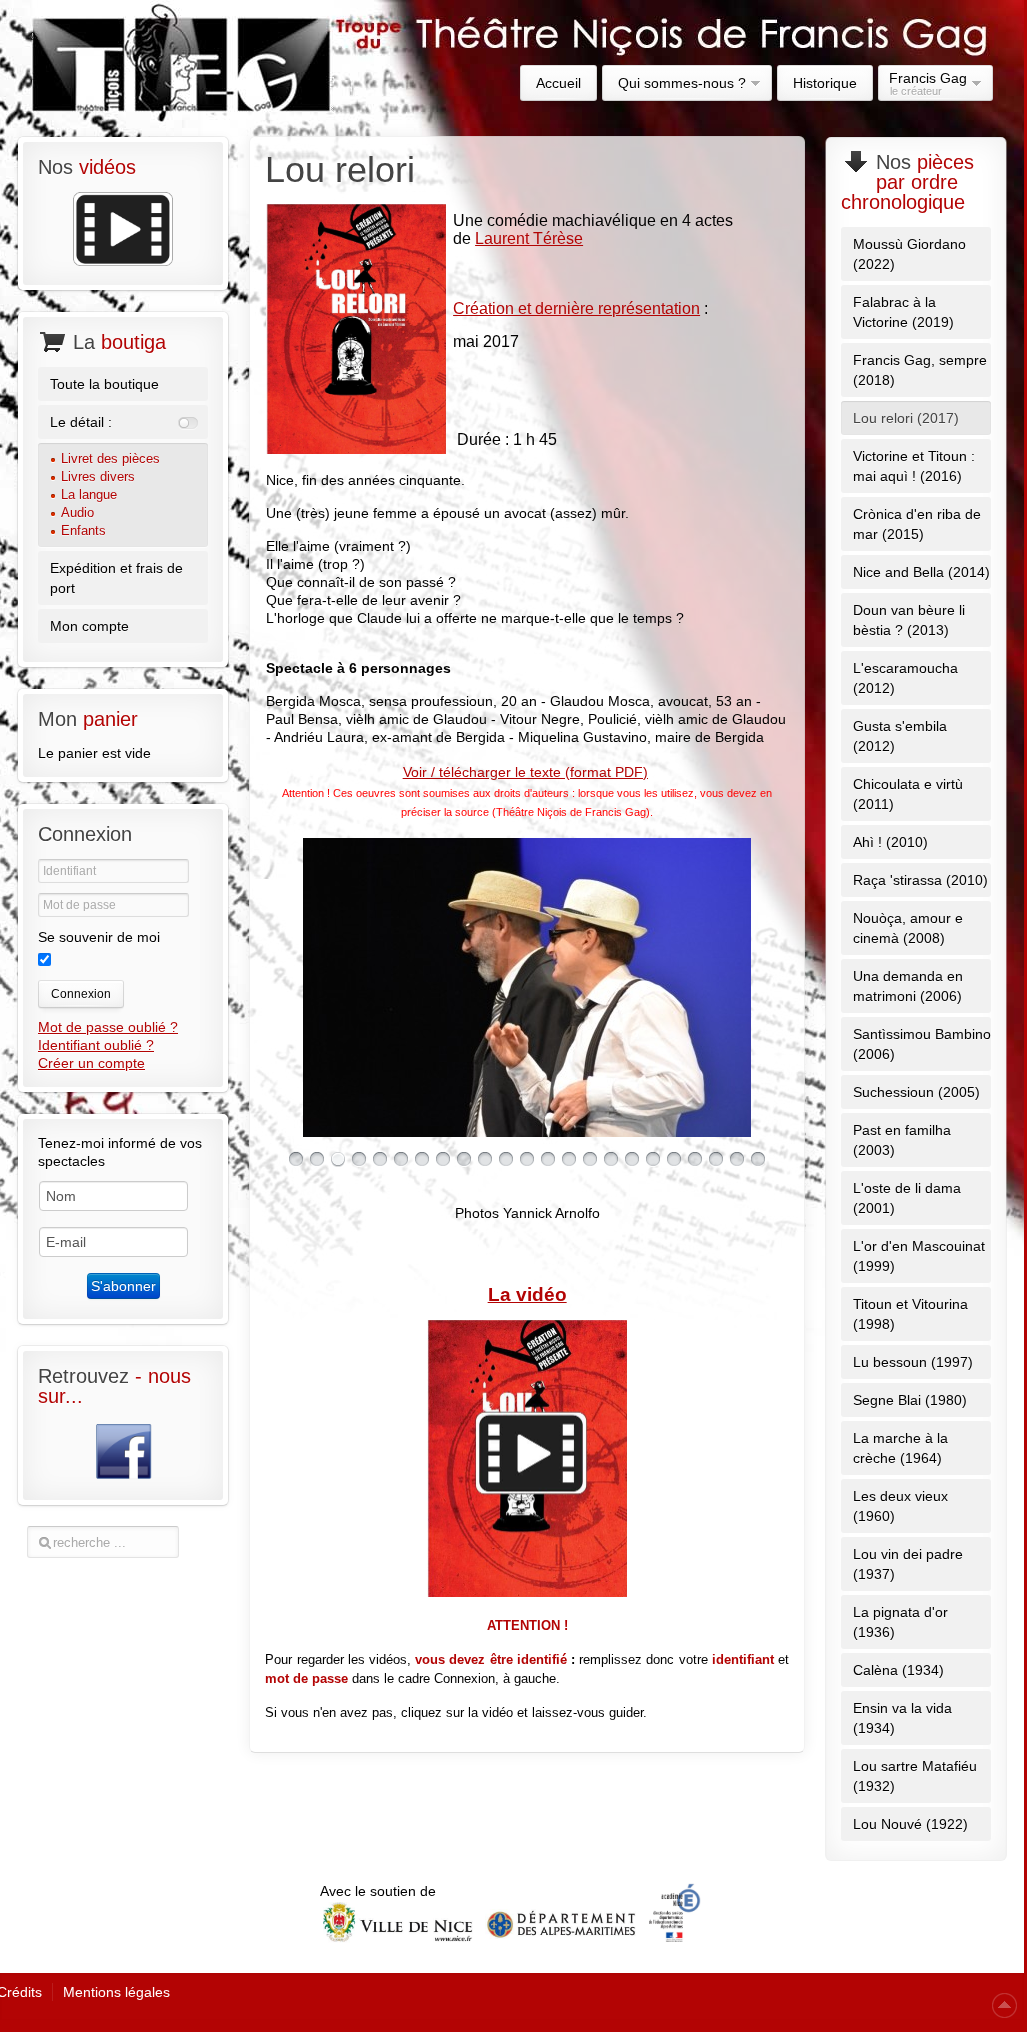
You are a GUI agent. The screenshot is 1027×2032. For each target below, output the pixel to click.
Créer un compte (91, 1063)
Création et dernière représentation (576, 308)
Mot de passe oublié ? (108, 1027)
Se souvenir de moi (99, 937)
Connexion (81, 994)
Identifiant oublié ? (96, 1045)
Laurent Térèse (529, 238)
